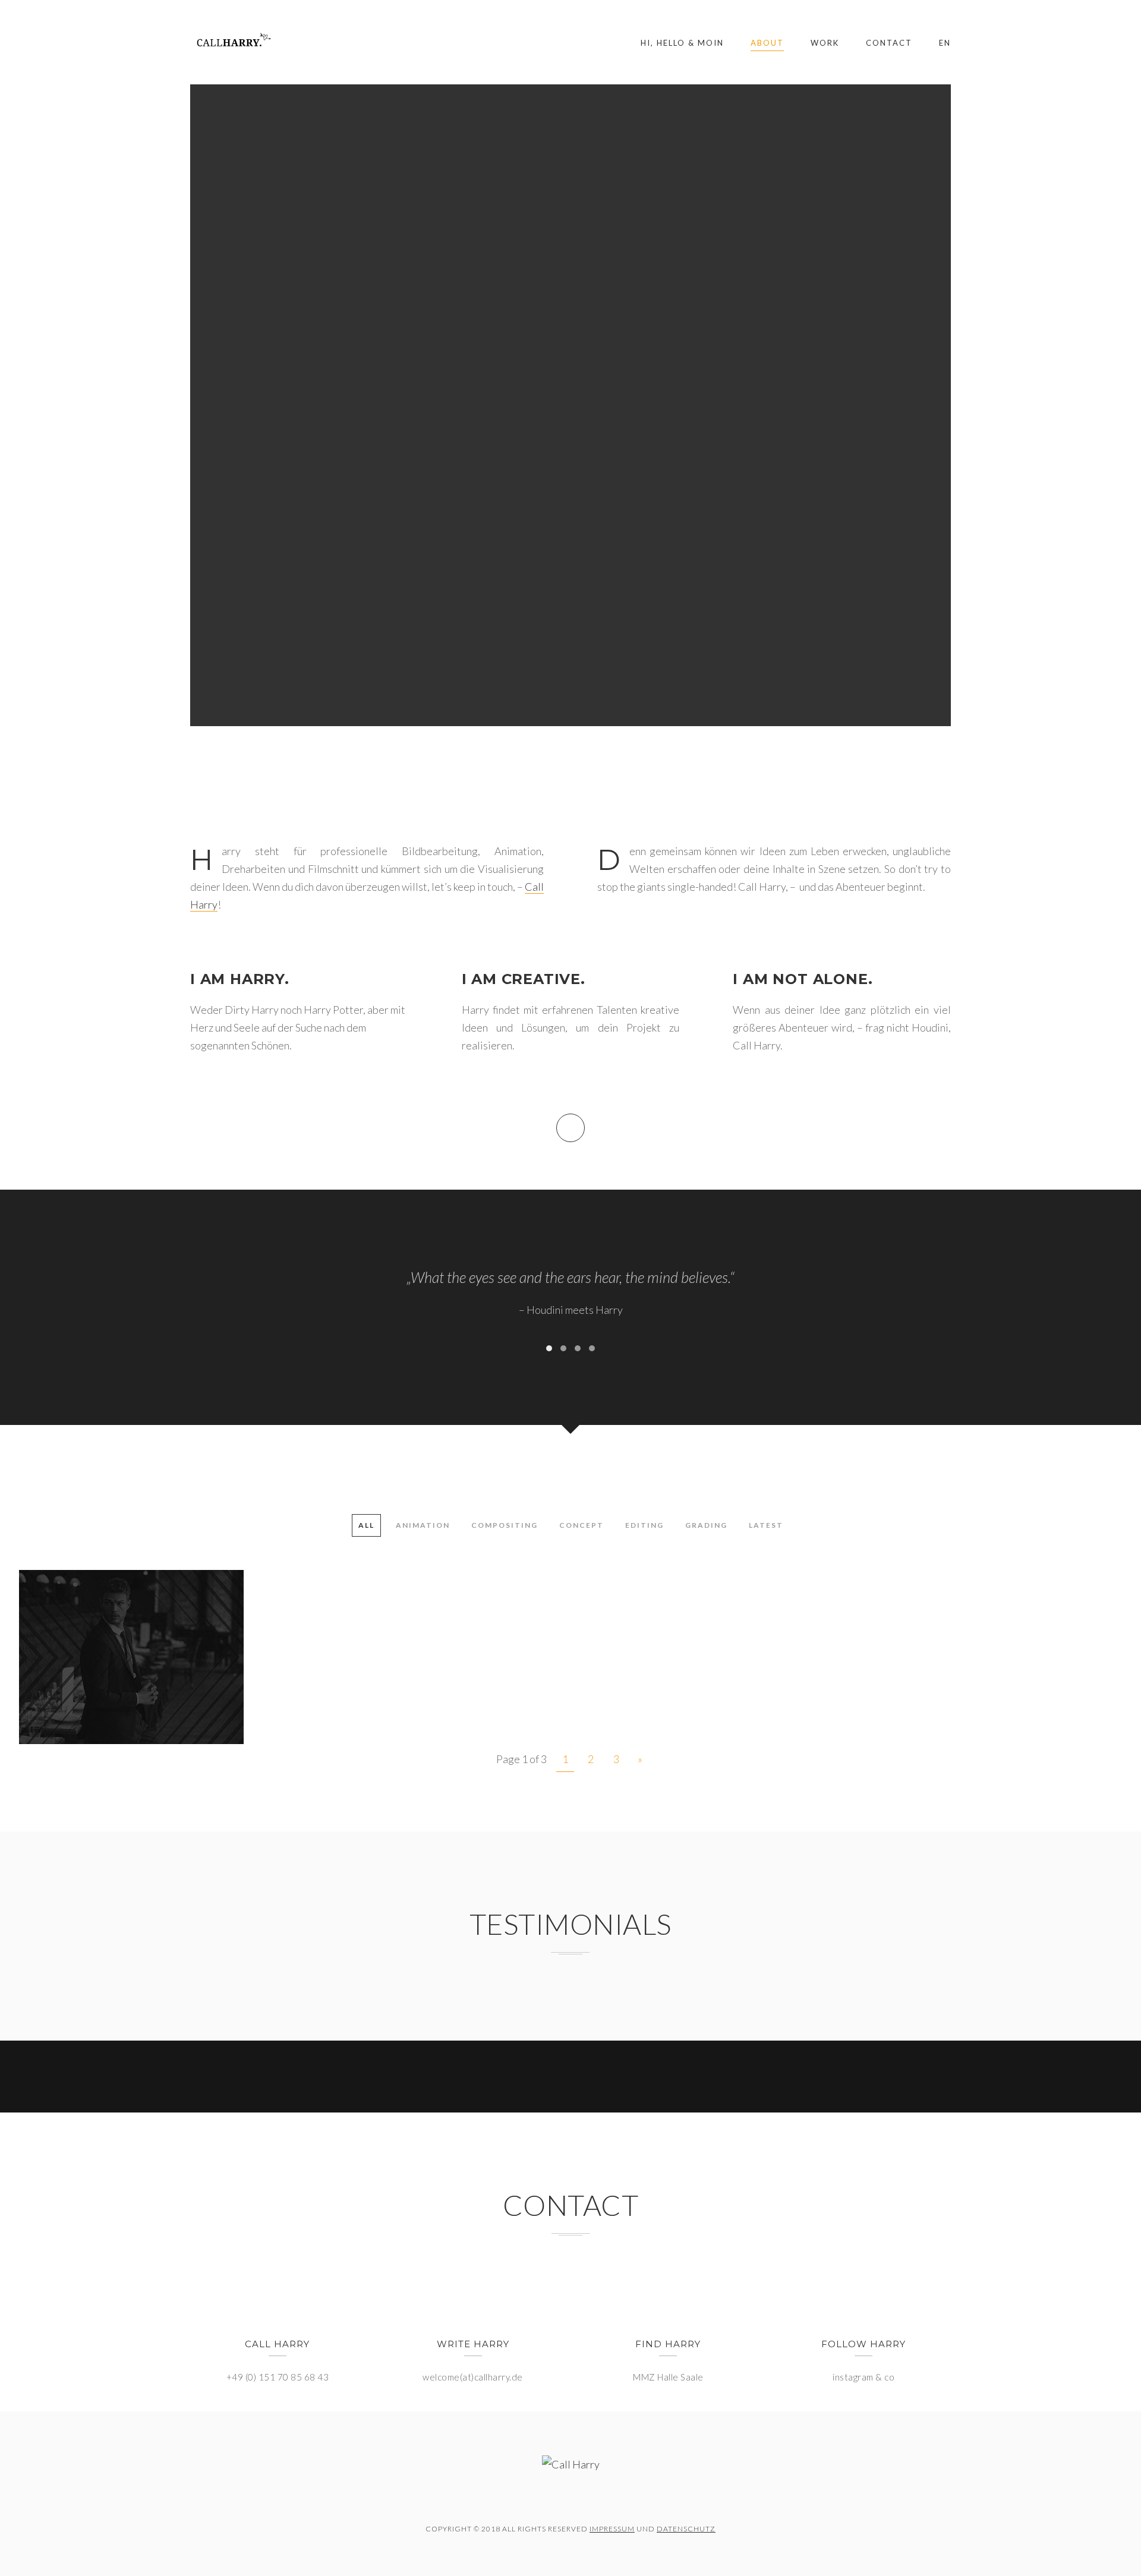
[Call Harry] (231, 42)
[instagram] (603, 2501)
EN (945, 43)
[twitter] (538, 2501)
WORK (825, 43)
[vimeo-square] (570, 2501)
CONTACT (889, 43)
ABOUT (767, 43)
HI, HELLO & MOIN (682, 43)
